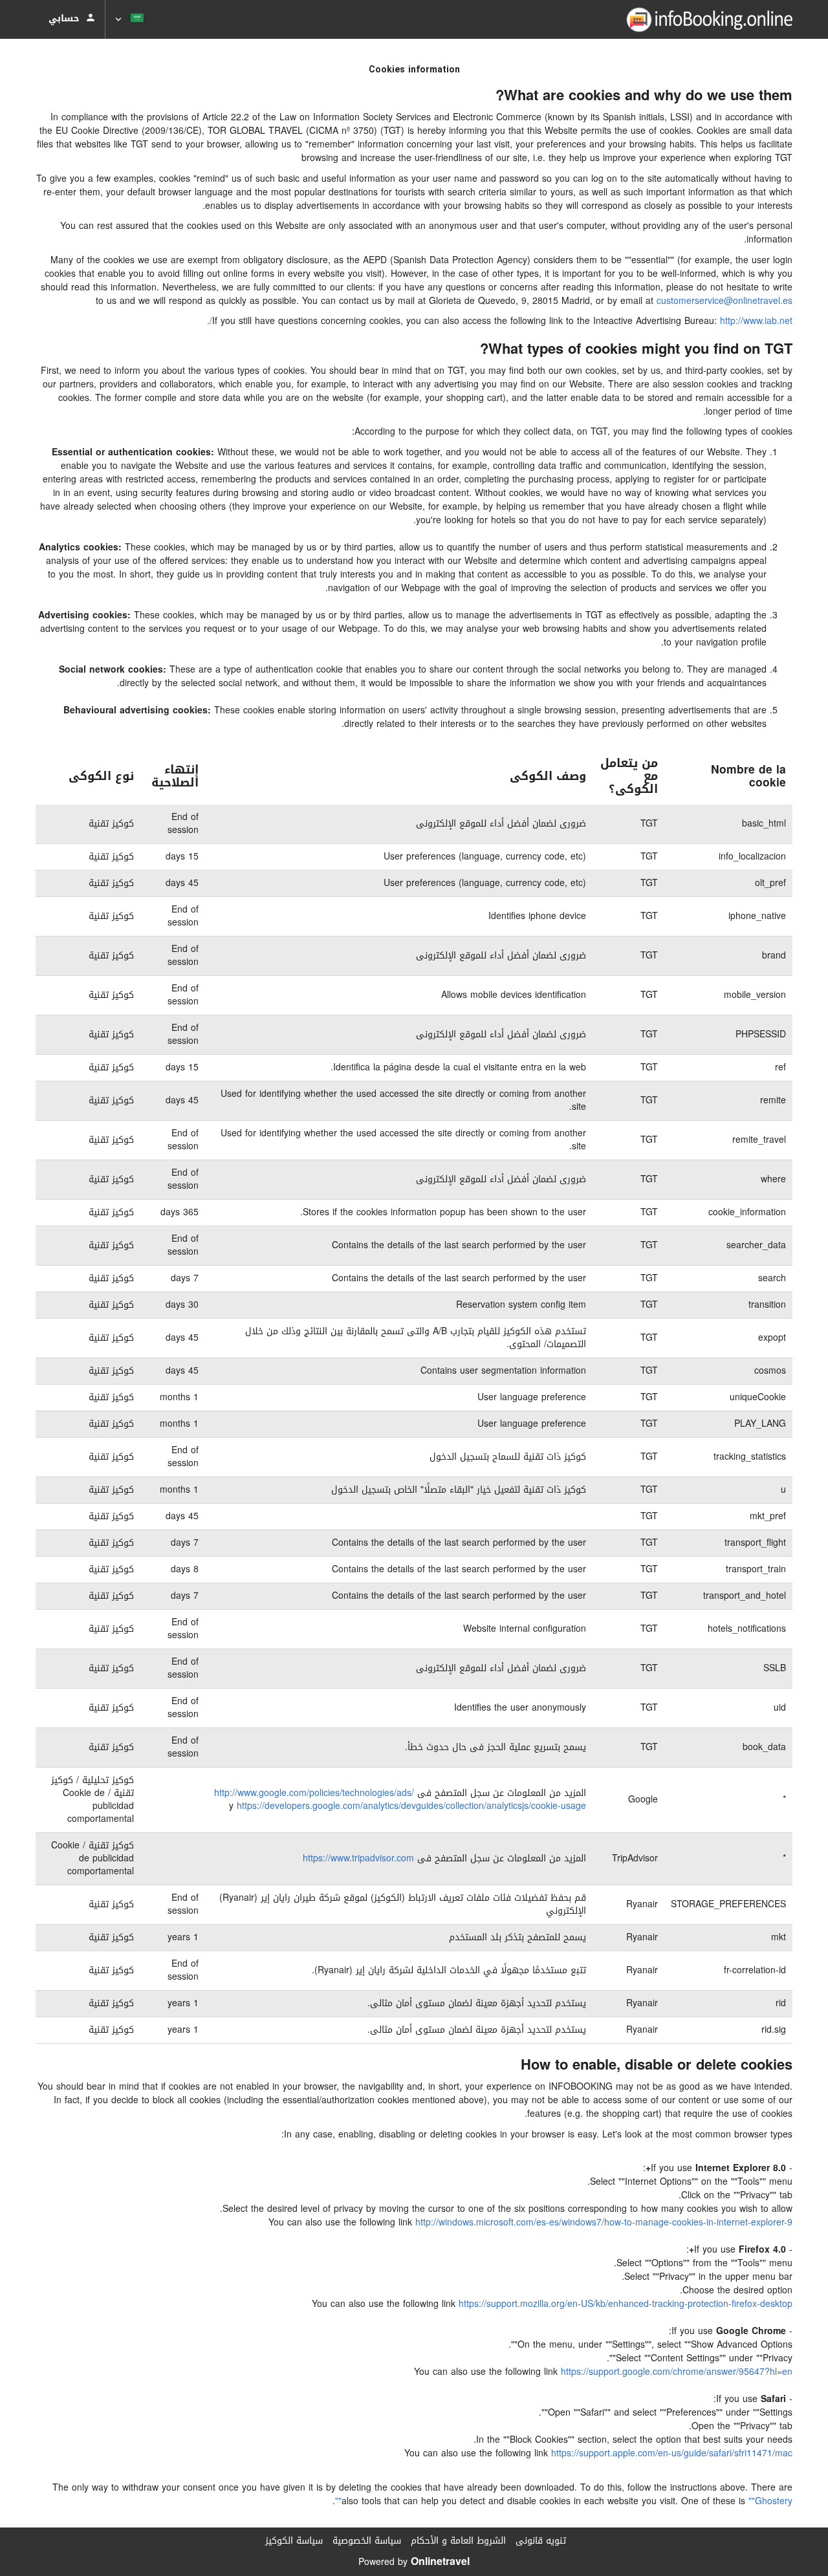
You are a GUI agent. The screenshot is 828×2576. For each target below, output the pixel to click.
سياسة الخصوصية (367, 2541)
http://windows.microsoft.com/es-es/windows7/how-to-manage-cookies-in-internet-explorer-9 (604, 2223)
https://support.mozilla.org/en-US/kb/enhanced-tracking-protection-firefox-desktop (626, 2304)
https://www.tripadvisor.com (358, 1858)
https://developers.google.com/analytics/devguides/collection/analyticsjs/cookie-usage (411, 1806)
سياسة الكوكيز (294, 2541)
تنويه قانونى (541, 2541)
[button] (131, 19)
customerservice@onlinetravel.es (724, 301)
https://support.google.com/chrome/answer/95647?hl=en (677, 2372)
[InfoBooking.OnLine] (709, 19)
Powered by (414, 2562)
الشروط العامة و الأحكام (458, 2541)
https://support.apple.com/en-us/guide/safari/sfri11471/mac (672, 2453)
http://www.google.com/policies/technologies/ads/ (314, 1793)
